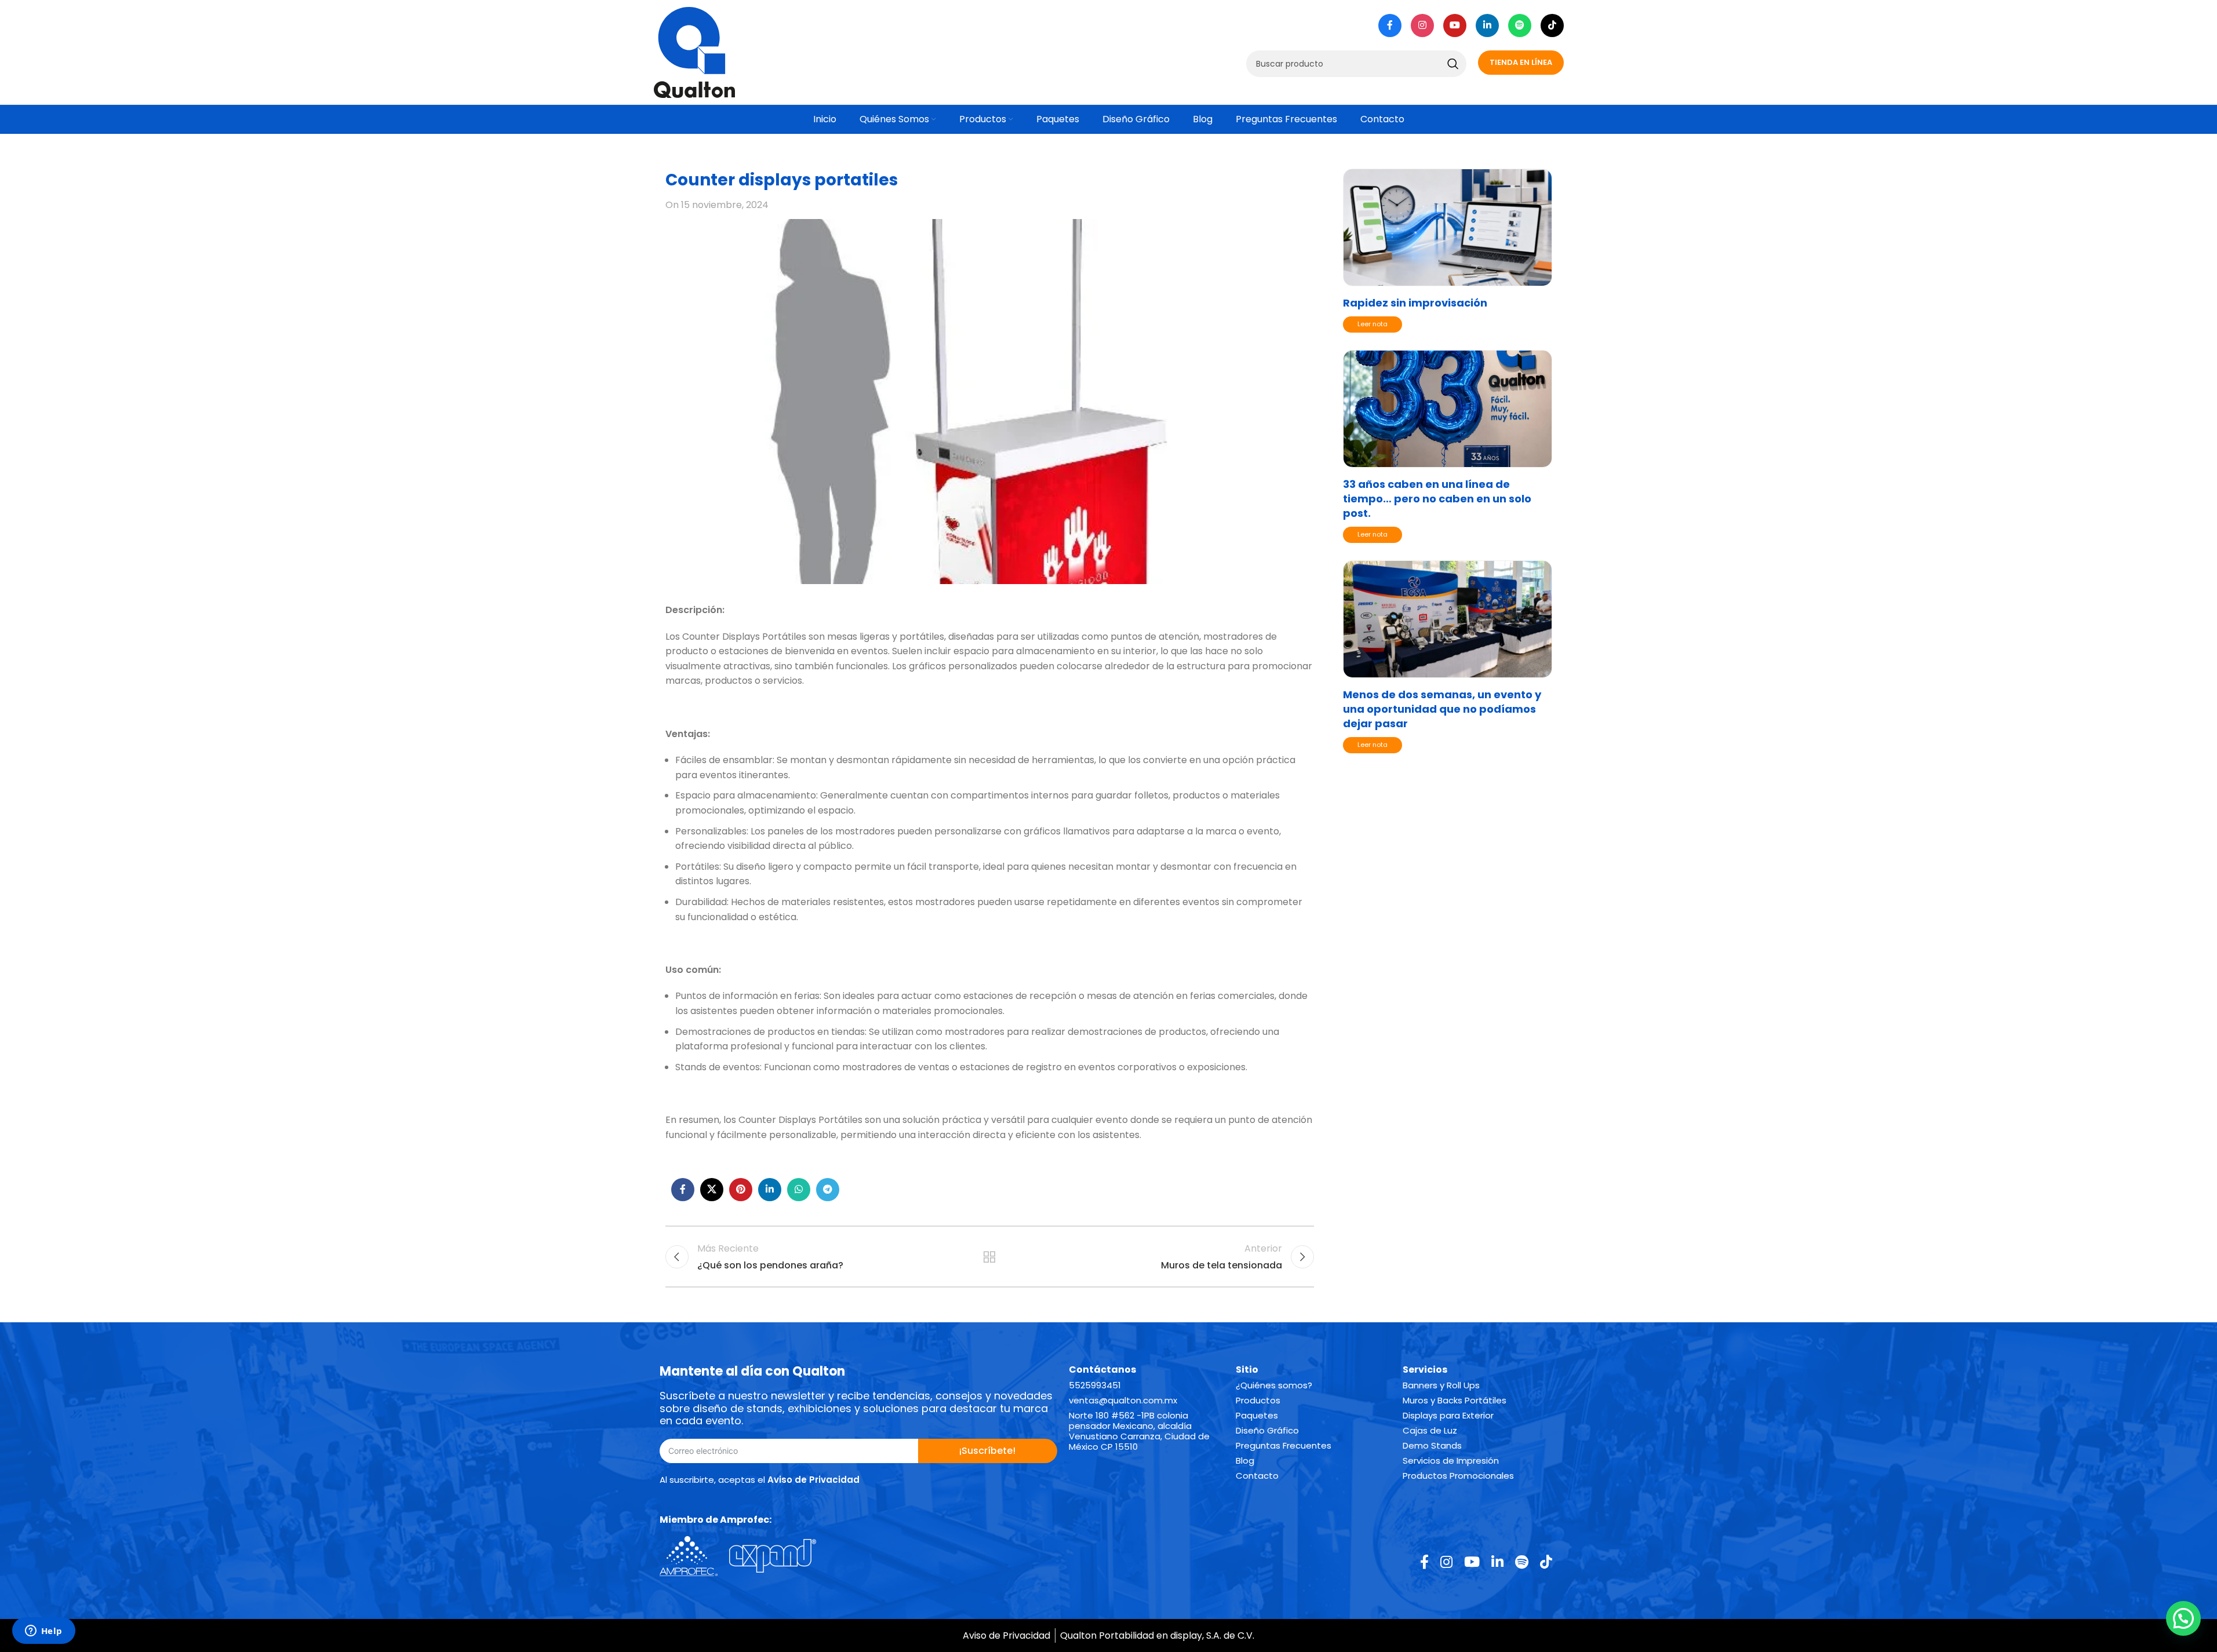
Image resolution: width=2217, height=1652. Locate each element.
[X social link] (712, 1190)
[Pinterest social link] (741, 1190)
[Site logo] (694, 51)
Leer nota (1373, 324)
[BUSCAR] (1453, 64)
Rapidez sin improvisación (1415, 303)
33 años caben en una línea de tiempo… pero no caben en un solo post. (1437, 499)
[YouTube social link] (1455, 25)
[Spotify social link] (1520, 25)
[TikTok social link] (1552, 25)
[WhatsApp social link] (799, 1190)
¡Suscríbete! (987, 1451)
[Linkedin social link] (1487, 25)
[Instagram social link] (1422, 25)
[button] (2183, 1618)
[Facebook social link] (1390, 25)
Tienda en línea (1521, 62)
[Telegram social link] (828, 1190)
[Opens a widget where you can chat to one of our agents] (43, 1632)
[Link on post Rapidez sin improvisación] (1447, 227)
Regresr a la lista (990, 1257)
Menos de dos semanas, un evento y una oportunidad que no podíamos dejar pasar (1442, 709)
